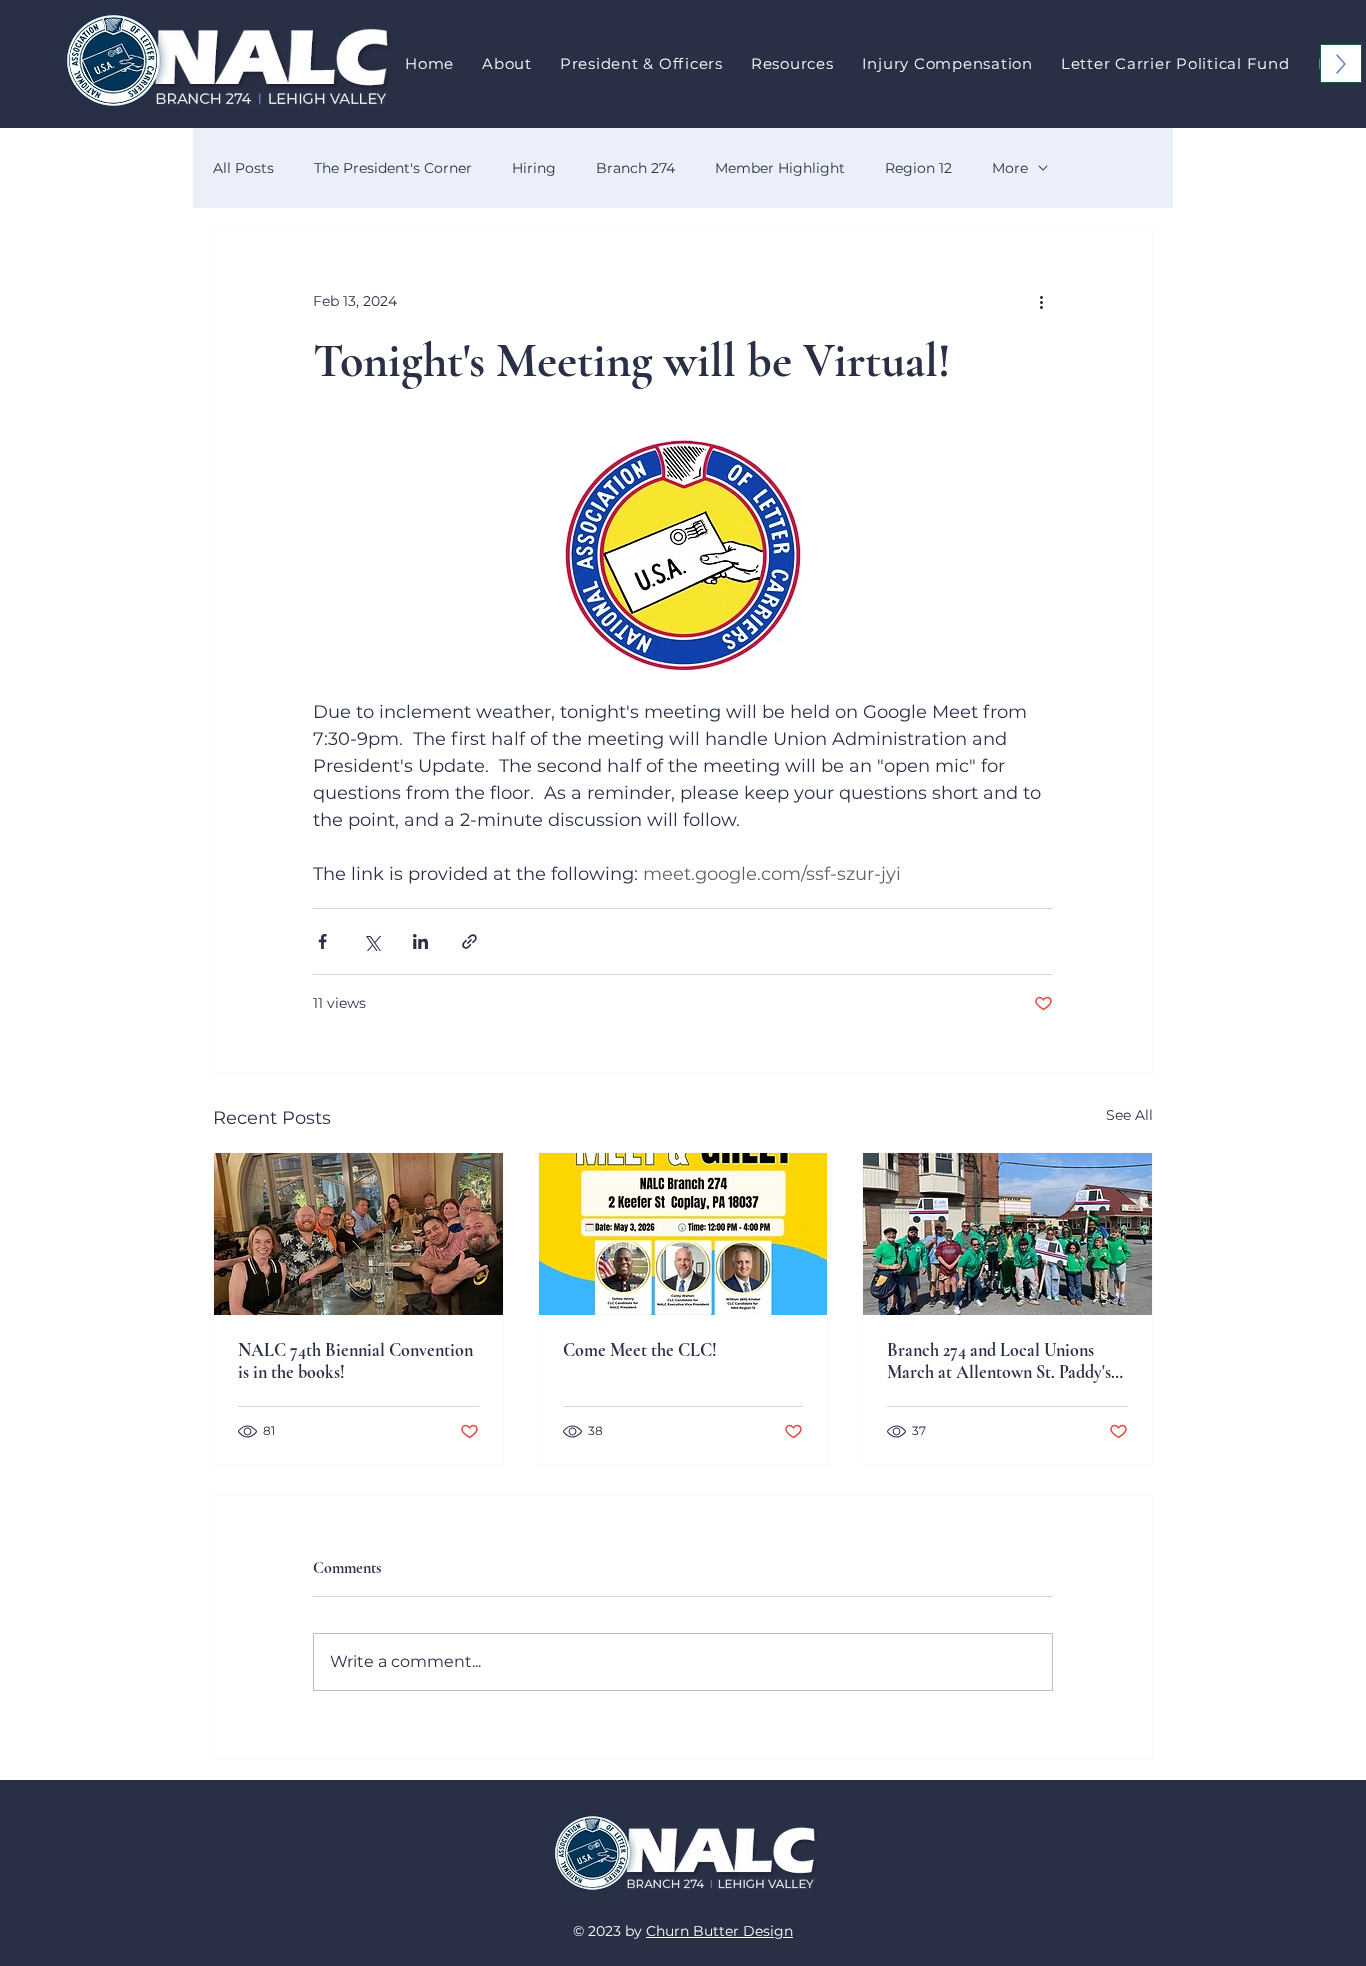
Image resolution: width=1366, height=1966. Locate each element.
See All (1129, 1115)
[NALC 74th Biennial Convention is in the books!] (358, 1234)
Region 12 (918, 168)
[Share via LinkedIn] (420, 941)
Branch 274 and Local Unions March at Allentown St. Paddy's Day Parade (999, 1361)
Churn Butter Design (719, 1931)
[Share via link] (469, 941)
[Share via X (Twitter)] (371, 941)
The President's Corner (393, 168)
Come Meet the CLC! (640, 1350)
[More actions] (1041, 301)
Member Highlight (780, 168)
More (1010, 168)
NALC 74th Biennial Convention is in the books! (355, 1361)
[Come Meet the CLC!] (683, 1234)
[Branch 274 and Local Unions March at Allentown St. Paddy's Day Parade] (1007, 1234)
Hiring (534, 168)
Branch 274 (635, 168)
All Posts (243, 168)
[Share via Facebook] (322, 941)
